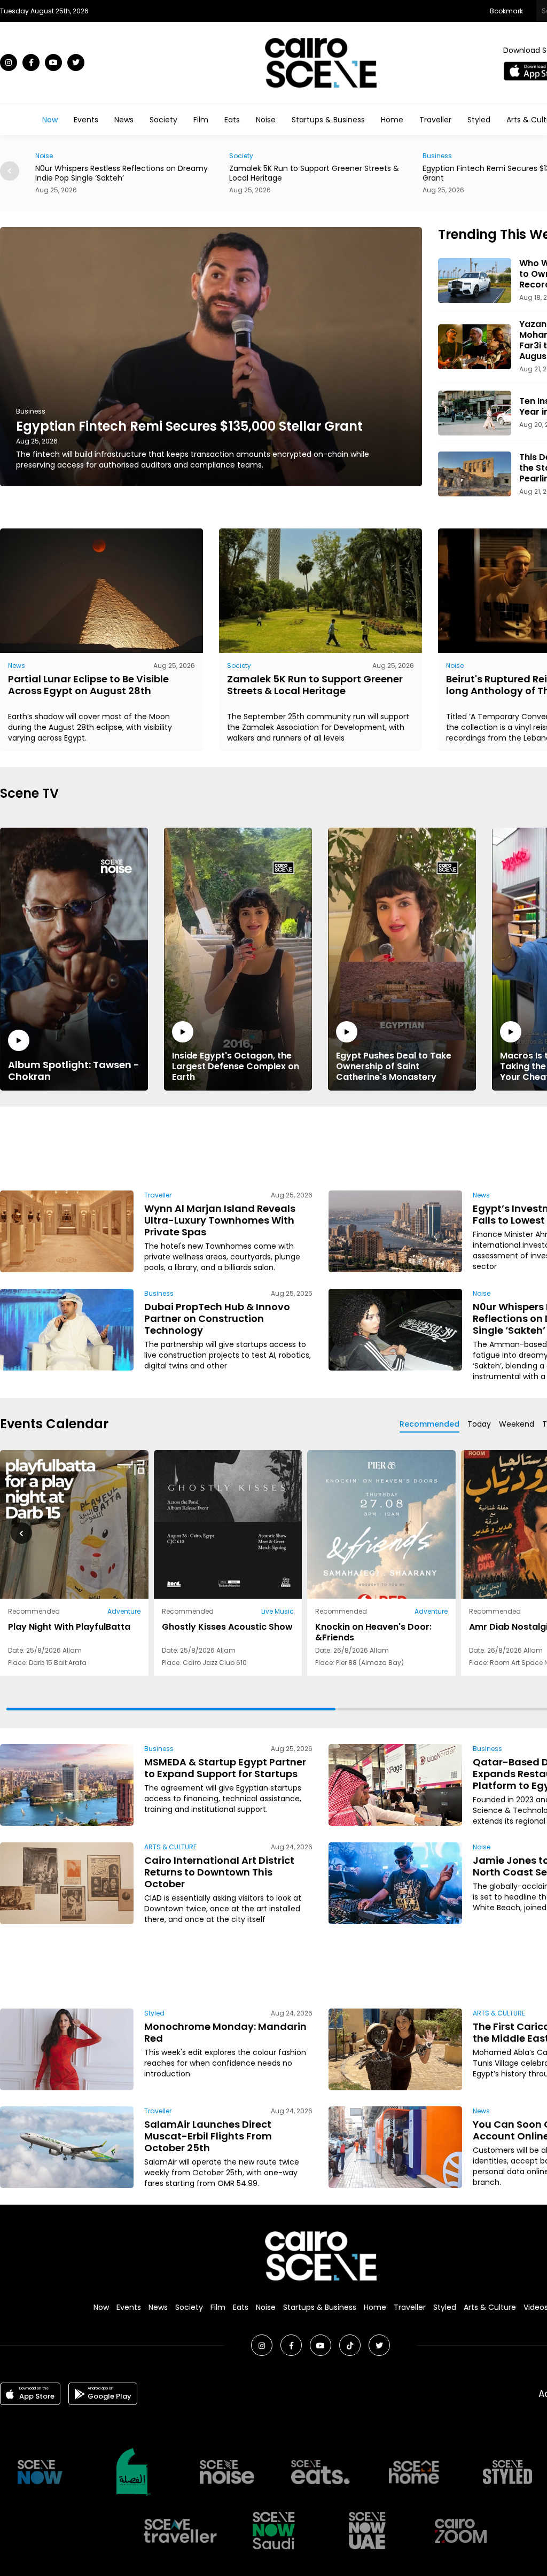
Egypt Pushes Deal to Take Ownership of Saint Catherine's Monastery (394, 1066)
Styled (479, 120)
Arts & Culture (490, 2307)
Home (392, 120)
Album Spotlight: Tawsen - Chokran (74, 1070)
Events (86, 120)
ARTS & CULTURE (170, 1847)
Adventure (124, 1611)
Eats (232, 120)
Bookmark (506, 11)
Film (201, 120)
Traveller (435, 120)
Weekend (517, 1424)
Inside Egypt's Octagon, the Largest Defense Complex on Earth (236, 1066)
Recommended (429, 1424)
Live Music (278, 1611)
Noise (266, 120)
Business (244, 156)
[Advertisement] (321, 1147)
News (124, 120)
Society (163, 120)
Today (479, 1424)
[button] (10, 171)
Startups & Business (328, 120)
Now (50, 120)
